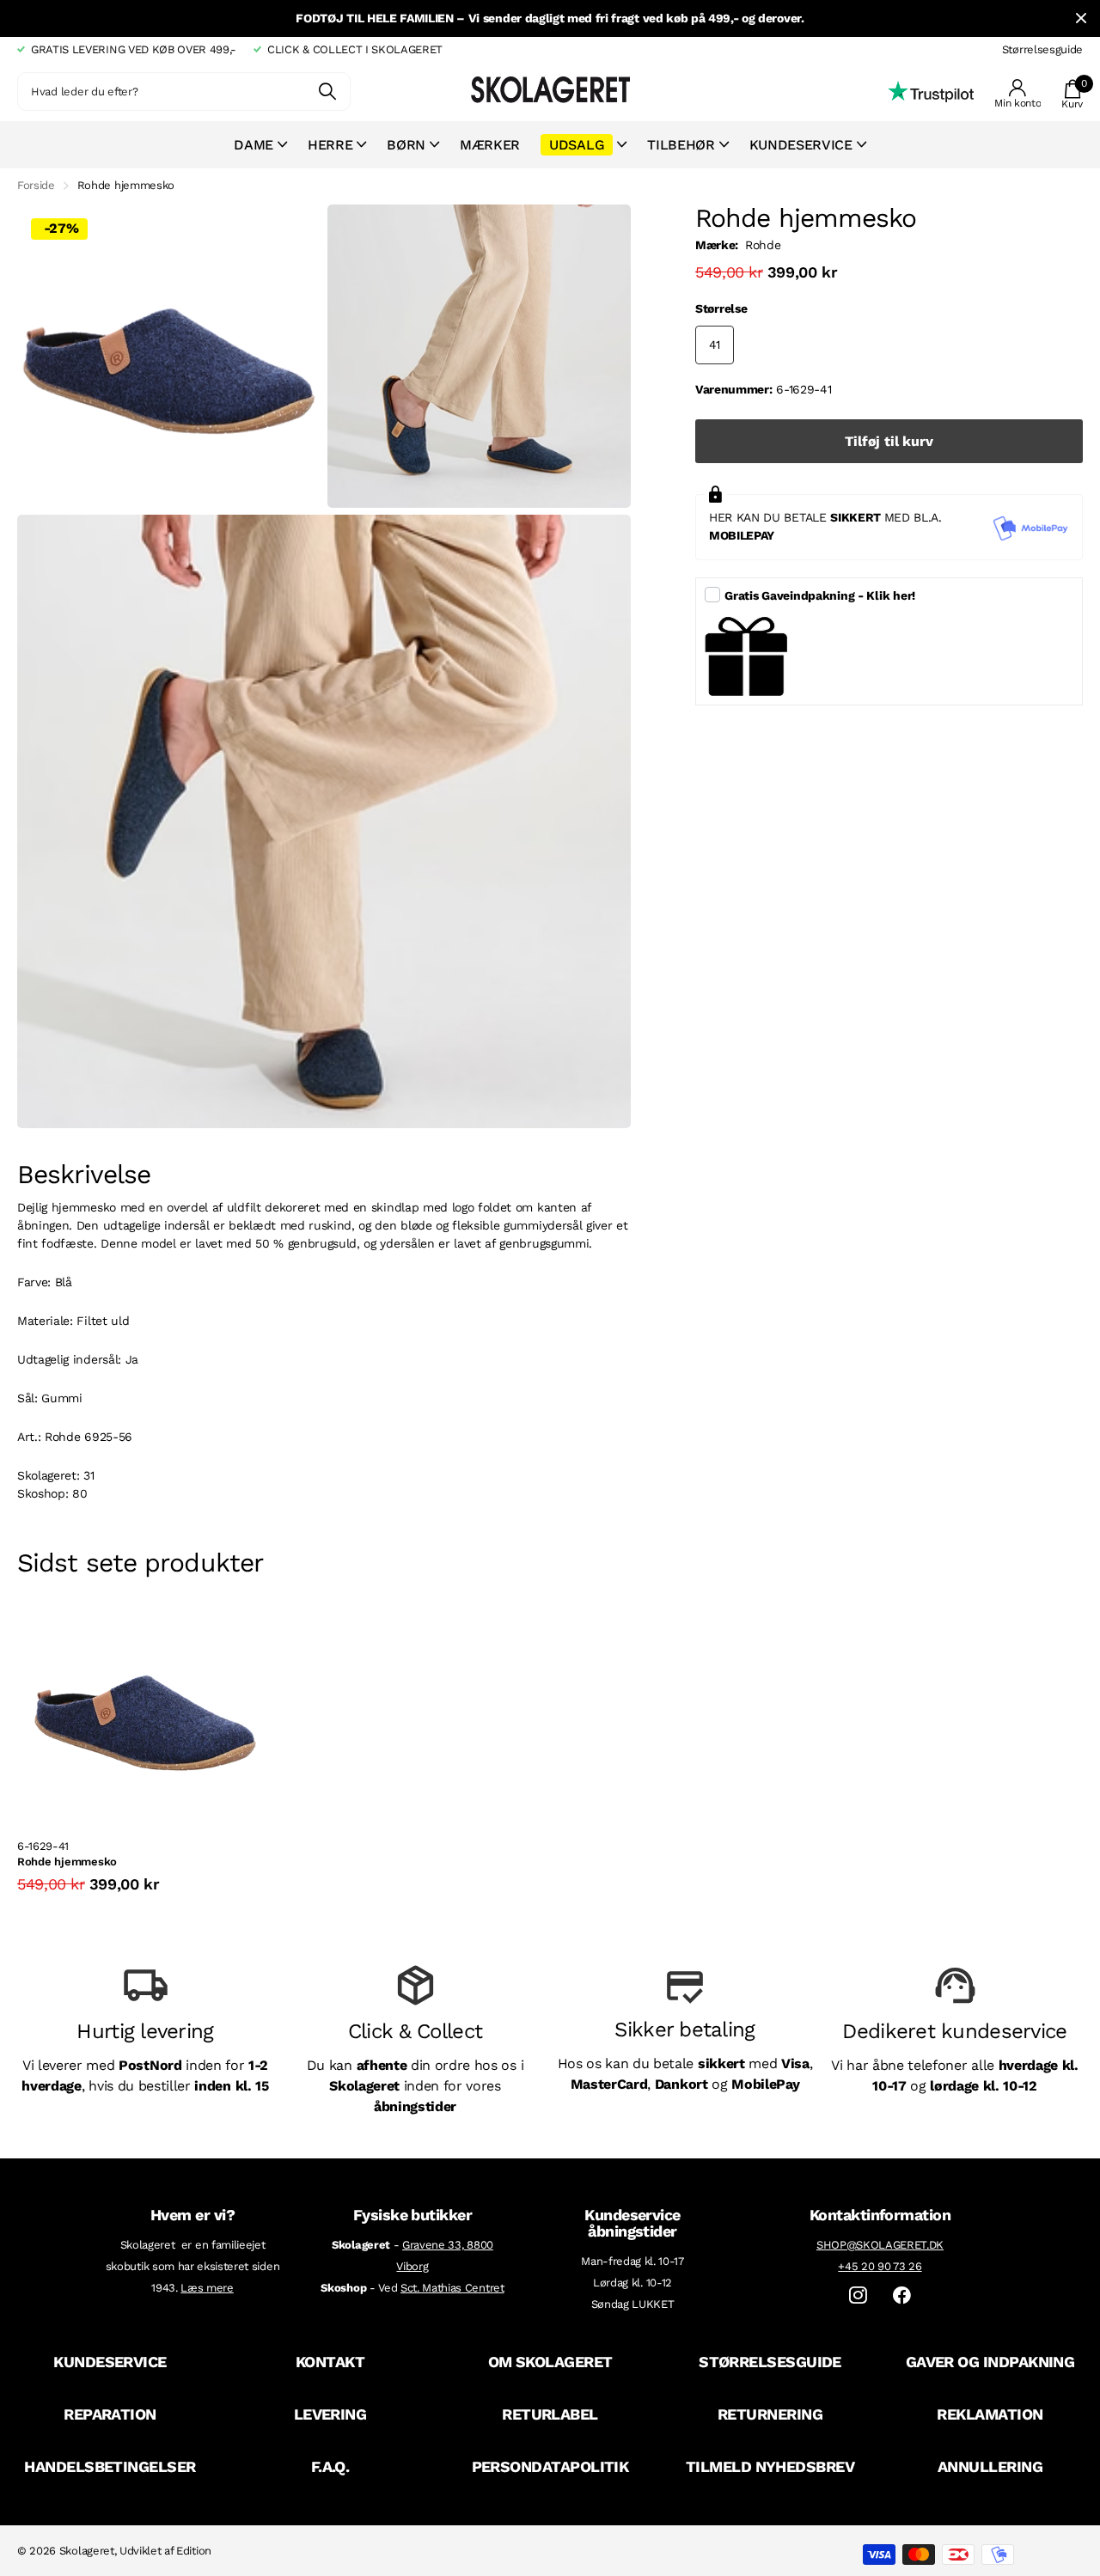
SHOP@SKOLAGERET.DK (880, 2245)
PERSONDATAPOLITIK (550, 2466)
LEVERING (330, 2414)
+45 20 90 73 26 (880, 2266)
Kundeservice (801, 145)
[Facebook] (902, 2295)
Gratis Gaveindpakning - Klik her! (820, 595)
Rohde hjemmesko (67, 1862)
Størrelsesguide (1042, 49)
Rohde (763, 245)
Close (1081, 18)
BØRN (406, 145)
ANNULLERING (990, 2466)
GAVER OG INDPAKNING (990, 2362)
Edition (194, 2551)
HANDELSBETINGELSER (110, 2466)
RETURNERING (770, 2414)
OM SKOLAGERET (550, 2362)
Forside (36, 185)
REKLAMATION (990, 2414)
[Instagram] (858, 2295)
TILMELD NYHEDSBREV (770, 2466)
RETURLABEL (550, 2414)
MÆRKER (490, 145)
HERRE (330, 145)
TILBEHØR (681, 145)
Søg (327, 92)
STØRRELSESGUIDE (770, 2362)
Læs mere (207, 2288)
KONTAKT (330, 2362)
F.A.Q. (330, 2466)
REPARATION (110, 2414)
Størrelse (721, 308)
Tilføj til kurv (889, 441)
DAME (254, 145)
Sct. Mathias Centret (452, 2288)
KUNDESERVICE (110, 2362)
